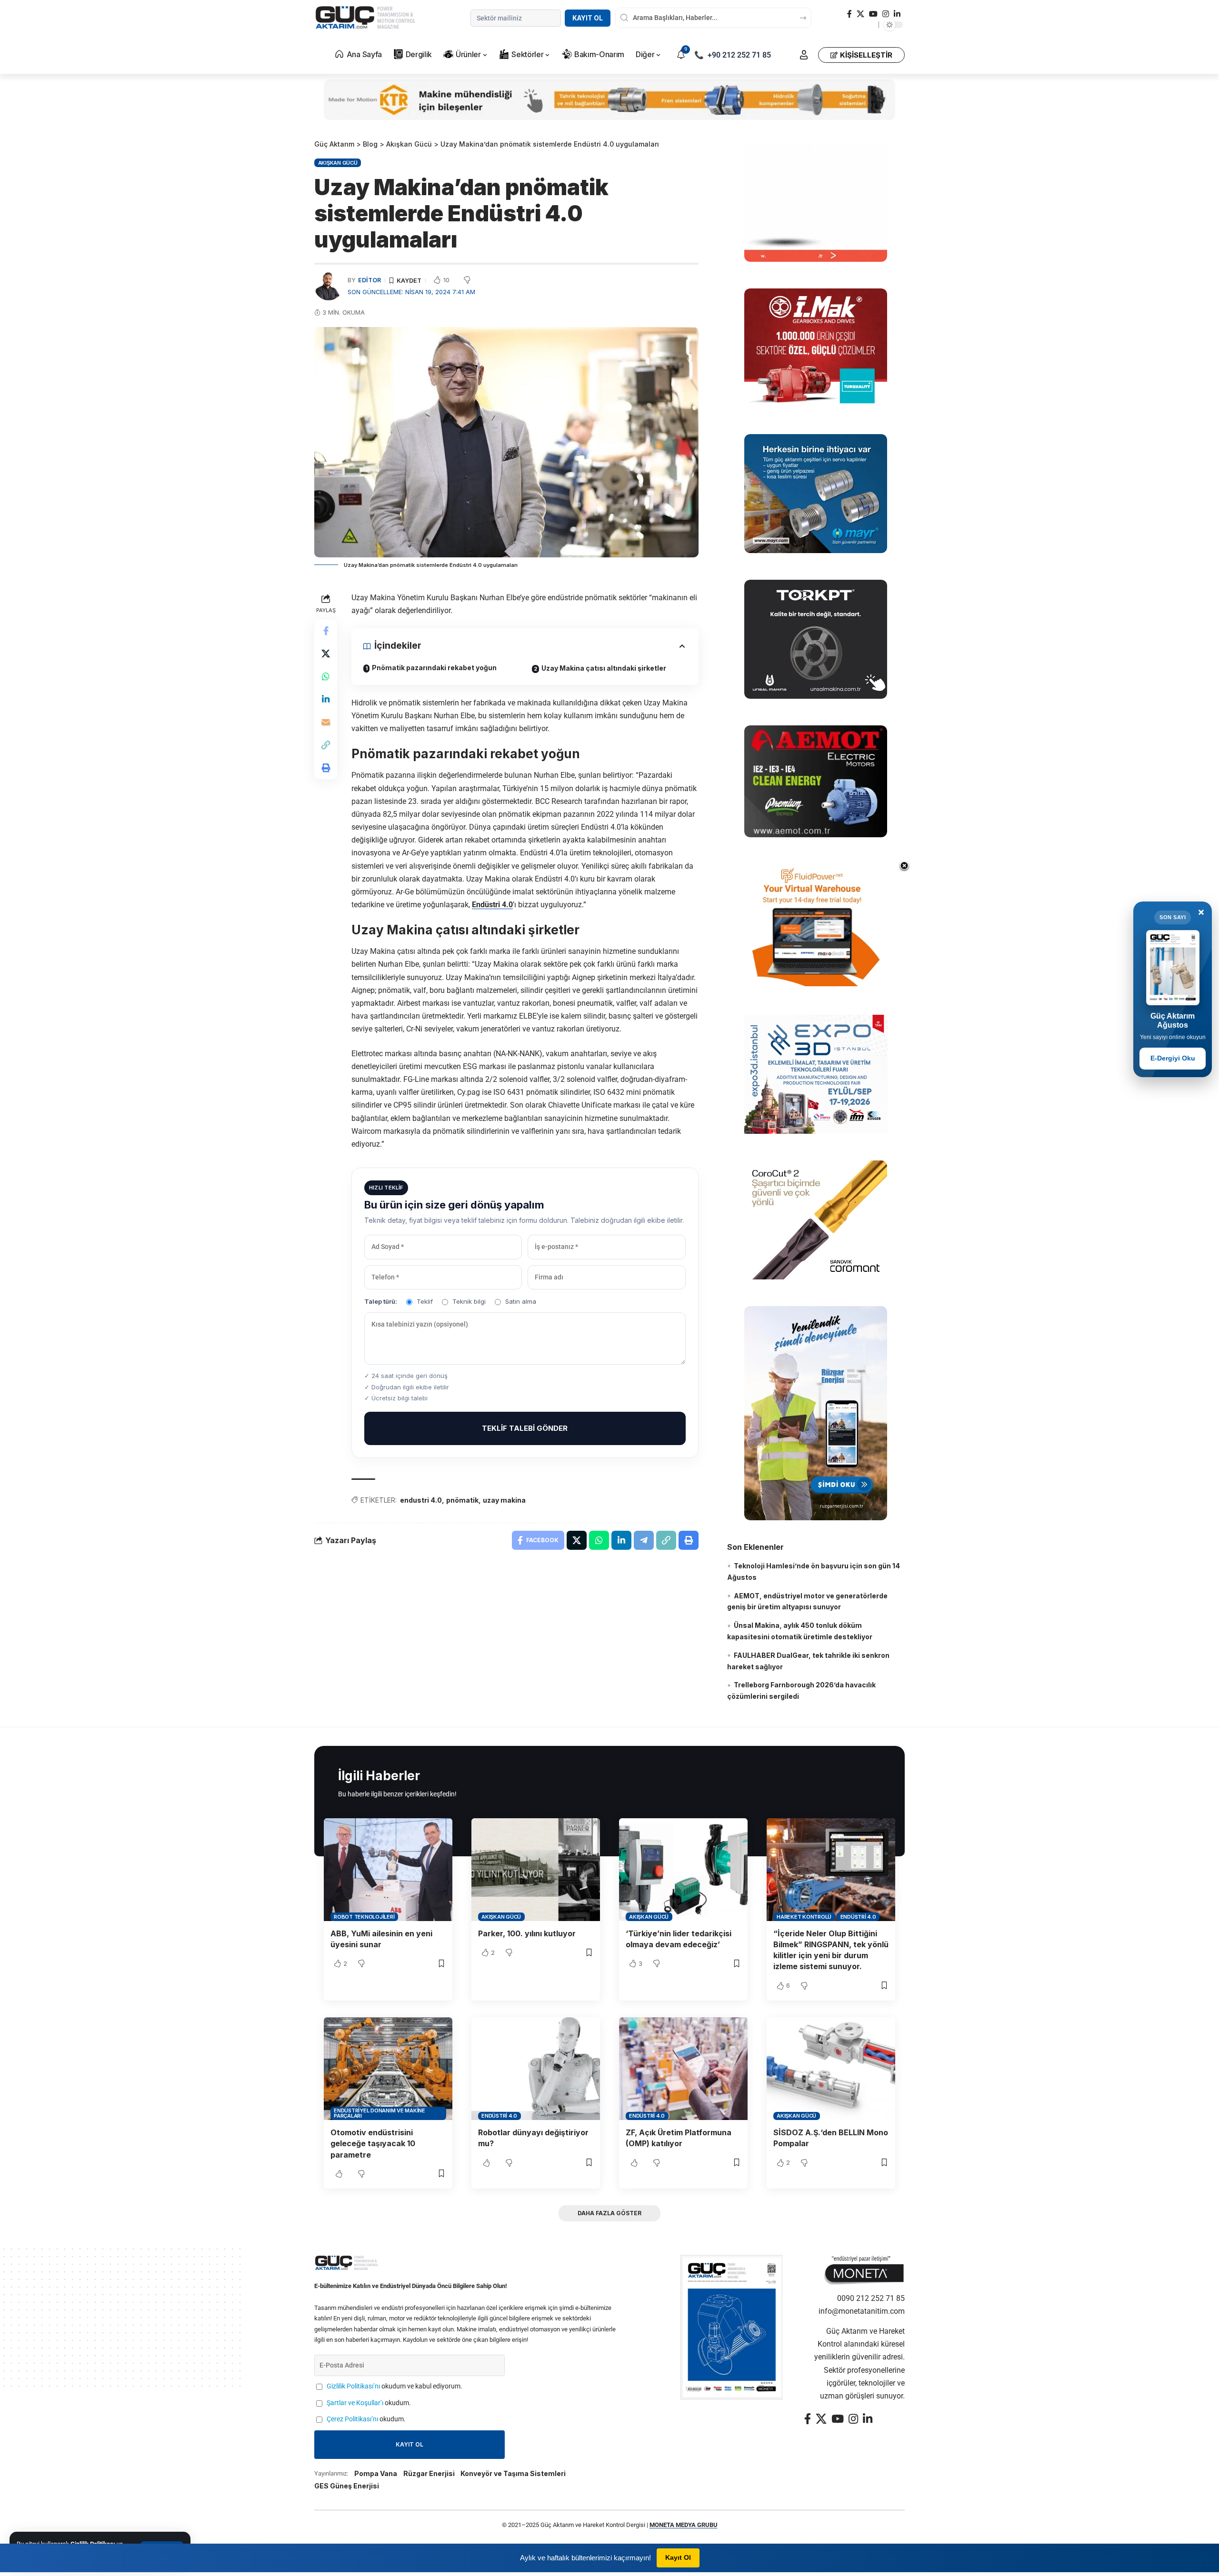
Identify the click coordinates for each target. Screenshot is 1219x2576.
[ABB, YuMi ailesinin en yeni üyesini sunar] (388, 1870)
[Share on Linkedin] (326, 699)
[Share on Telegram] (644, 1540)
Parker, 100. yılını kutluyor (527, 1933)
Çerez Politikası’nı (352, 2419)
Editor (370, 280)
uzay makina (504, 1500)
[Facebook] (849, 14)
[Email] (326, 722)
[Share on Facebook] (326, 631)
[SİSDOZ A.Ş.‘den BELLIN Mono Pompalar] (831, 2069)
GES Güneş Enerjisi (347, 2486)
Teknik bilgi (469, 1301)
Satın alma (521, 1301)
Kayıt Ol (588, 18)
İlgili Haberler (379, 1776)
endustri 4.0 (421, 1500)
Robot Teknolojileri (364, 1917)
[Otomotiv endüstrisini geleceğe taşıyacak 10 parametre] (388, 2069)
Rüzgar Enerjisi (429, 2473)
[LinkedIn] (897, 14)
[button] (804, 55)
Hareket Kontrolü (804, 1917)
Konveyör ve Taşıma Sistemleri (513, 2473)
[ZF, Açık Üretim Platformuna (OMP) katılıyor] (683, 2069)
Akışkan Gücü (338, 163)
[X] (860, 14)
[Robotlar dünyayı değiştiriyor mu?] (536, 2069)
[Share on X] (326, 654)
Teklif (425, 1301)
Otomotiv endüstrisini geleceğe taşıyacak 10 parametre (373, 2143)
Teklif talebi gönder (525, 1428)
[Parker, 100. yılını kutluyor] (536, 1870)
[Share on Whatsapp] (326, 676)
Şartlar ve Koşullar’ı (355, 2403)
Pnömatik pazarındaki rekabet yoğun (434, 668)
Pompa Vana (376, 2473)
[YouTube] (873, 14)
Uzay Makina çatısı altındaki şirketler (604, 668)
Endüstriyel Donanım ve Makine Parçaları (380, 2113)
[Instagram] (886, 14)
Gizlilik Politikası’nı (353, 2386)
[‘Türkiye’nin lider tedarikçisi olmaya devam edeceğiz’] (683, 1870)
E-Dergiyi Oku (1173, 1058)
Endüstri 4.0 (492, 905)
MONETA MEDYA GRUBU (684, 2525)
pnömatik (462, 1500)
